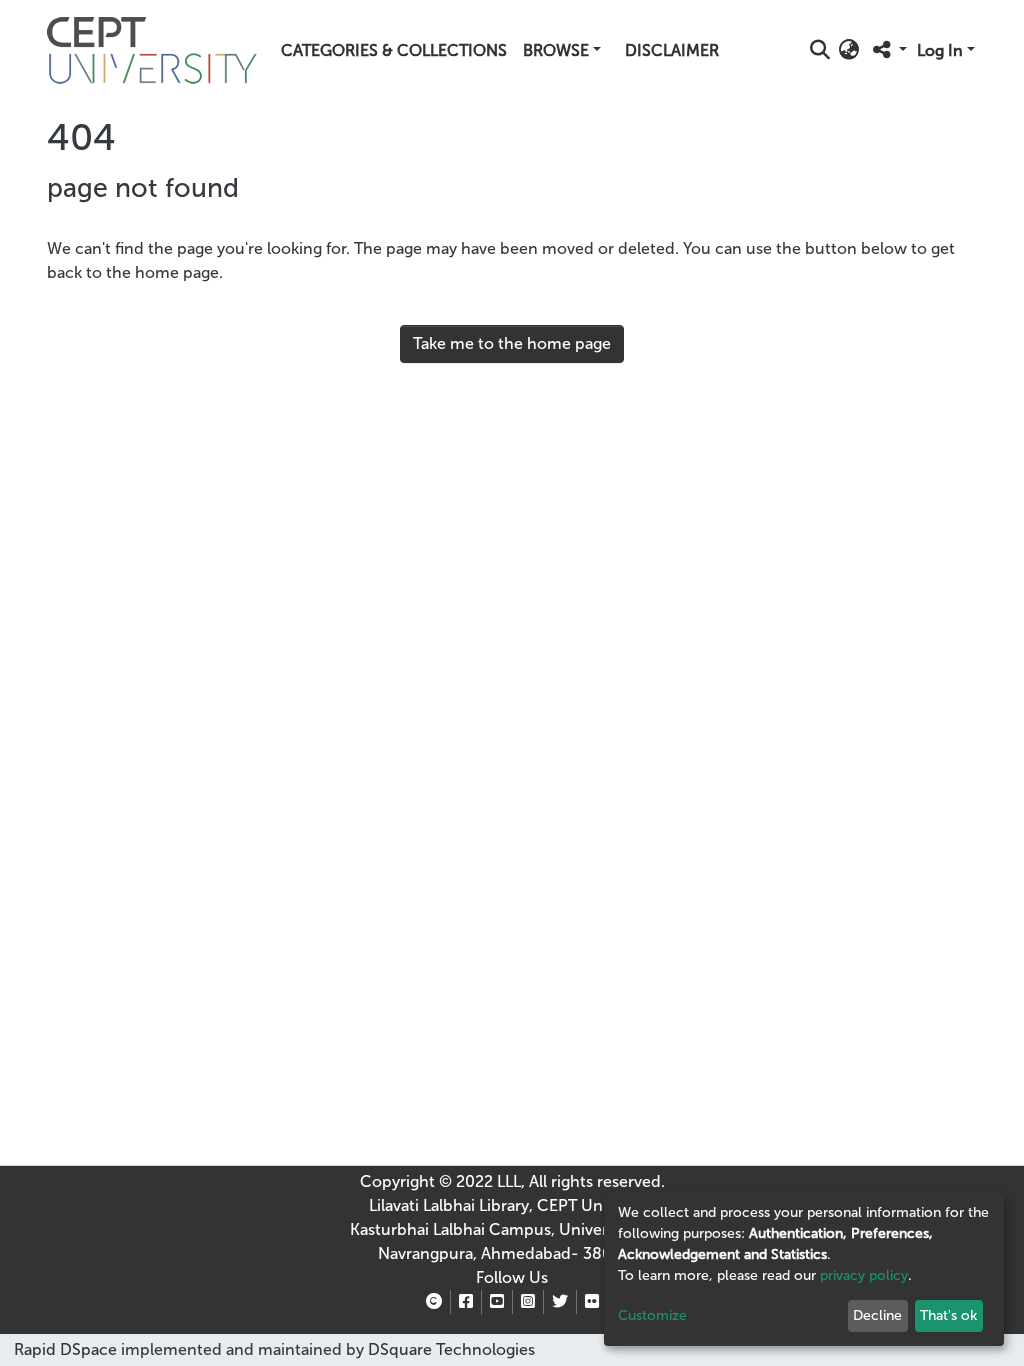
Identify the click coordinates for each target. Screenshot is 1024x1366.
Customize (652, 1315)
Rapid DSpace (65, 1349)
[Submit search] (820, 51)
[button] (849, 51)
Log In (940, 50)
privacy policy (864, 1275)
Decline (877, 1315)
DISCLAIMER (672, 50)
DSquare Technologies (449, 1349)
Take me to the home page (512, 343)
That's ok (948, 1315)
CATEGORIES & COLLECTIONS (394, 50)
